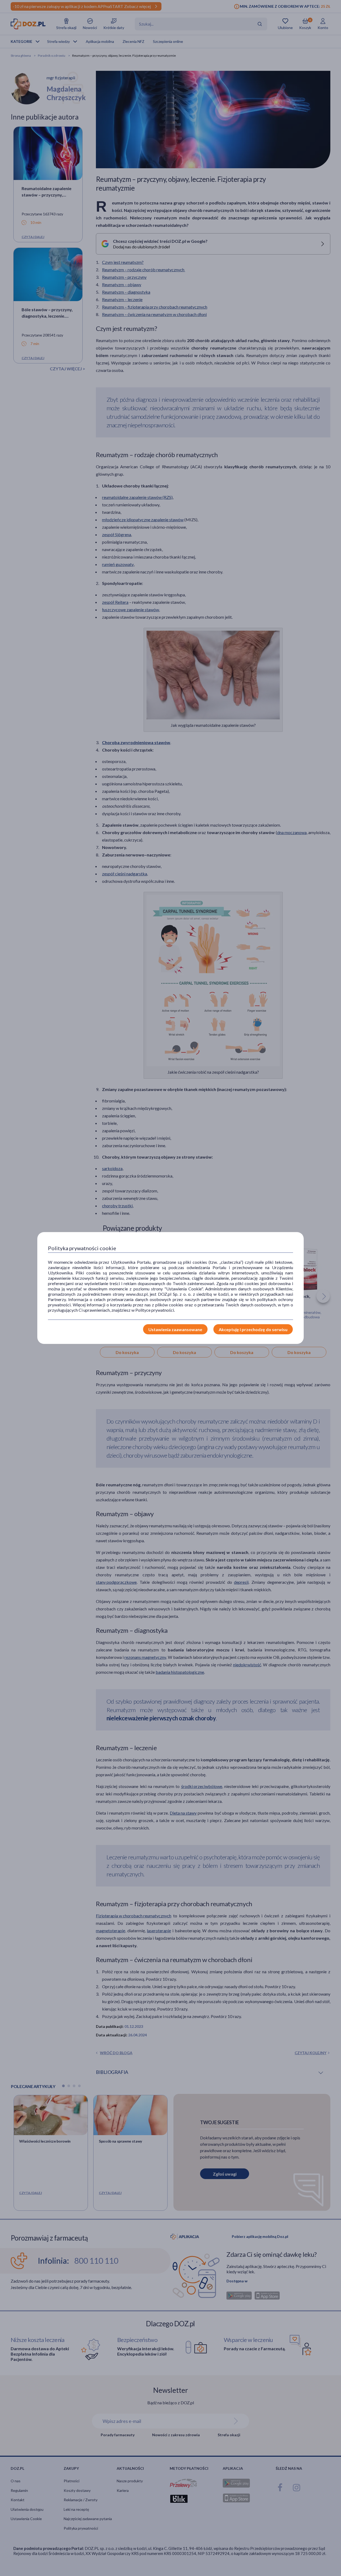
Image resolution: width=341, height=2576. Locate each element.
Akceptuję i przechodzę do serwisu (253, 1329)
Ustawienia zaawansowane (175, 1329)
